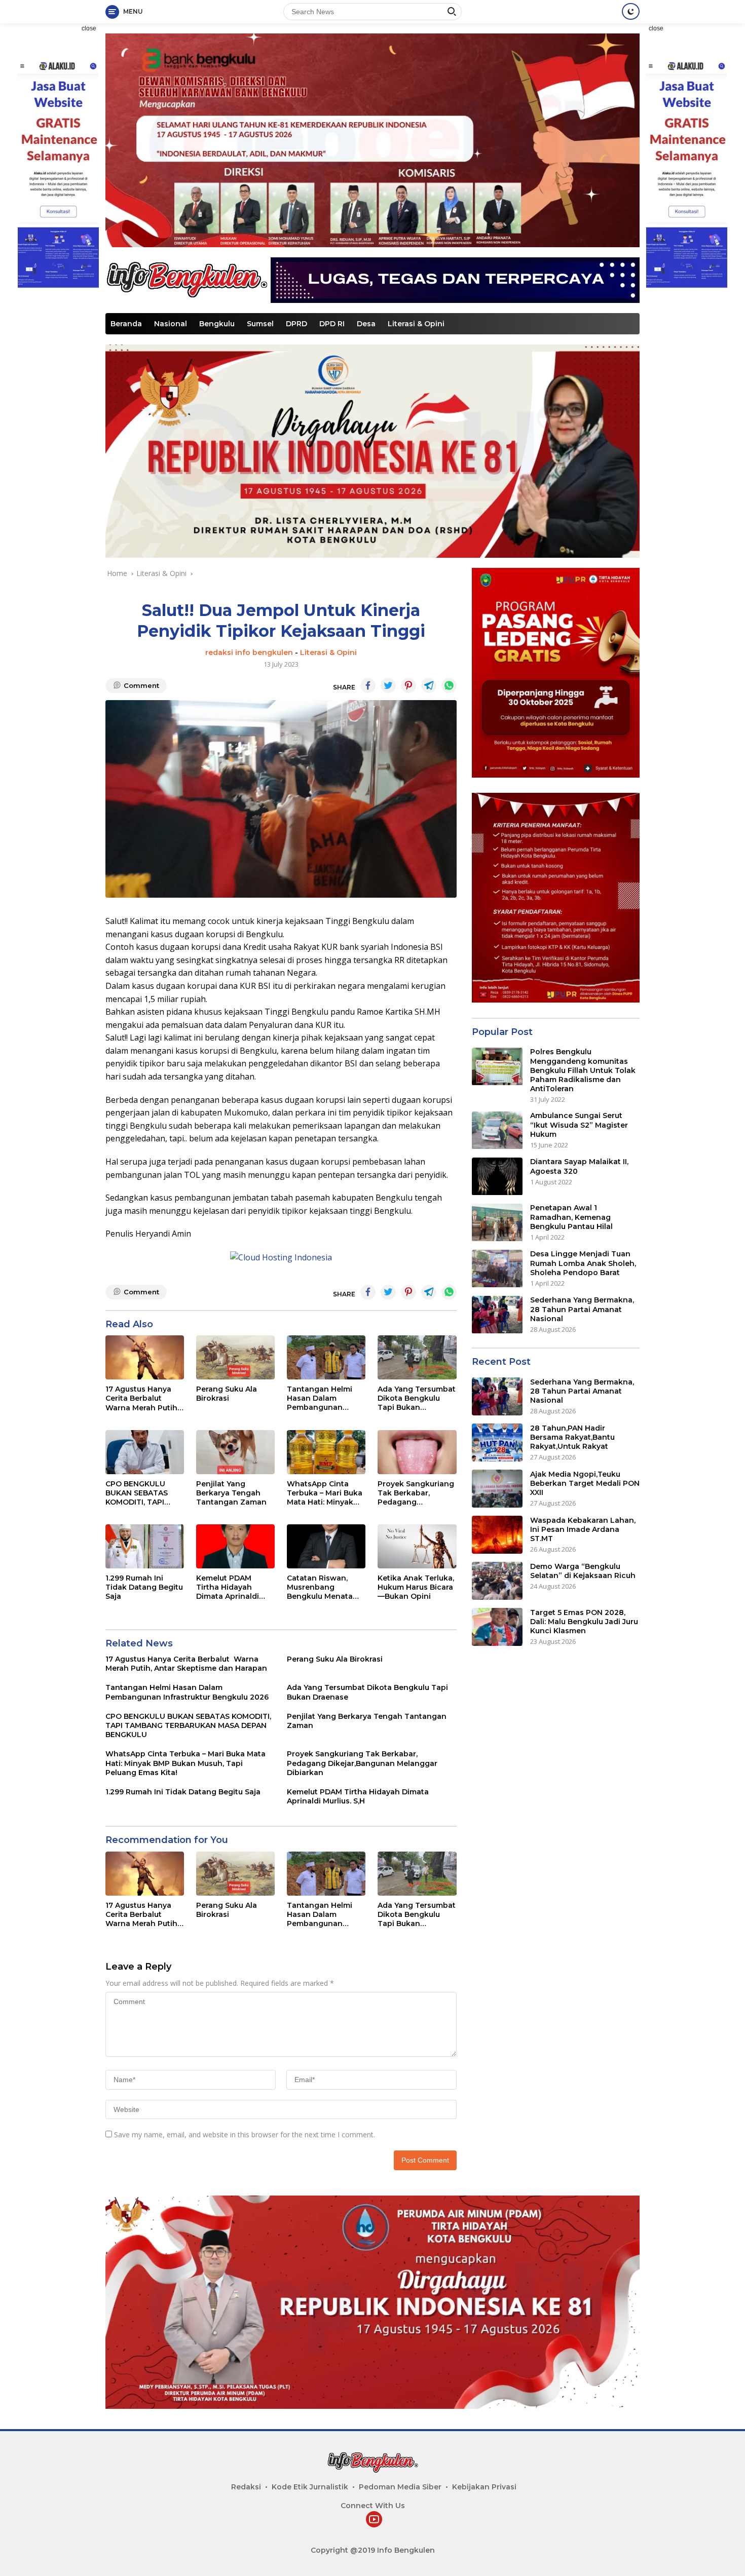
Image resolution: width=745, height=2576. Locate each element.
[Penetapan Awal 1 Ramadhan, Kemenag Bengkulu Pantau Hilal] (497, 1223)
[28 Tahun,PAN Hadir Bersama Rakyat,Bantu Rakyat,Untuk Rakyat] (497, 1443)
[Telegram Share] (429, 685)
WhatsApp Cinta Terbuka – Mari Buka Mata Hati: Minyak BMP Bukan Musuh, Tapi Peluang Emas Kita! (325, 1493)
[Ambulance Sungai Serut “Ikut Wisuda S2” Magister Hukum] (497, 1130)
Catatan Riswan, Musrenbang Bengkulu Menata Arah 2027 (320, 1587)
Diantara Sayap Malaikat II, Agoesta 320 (579, 1167)
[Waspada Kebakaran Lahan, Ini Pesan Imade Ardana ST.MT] (497, 1535)
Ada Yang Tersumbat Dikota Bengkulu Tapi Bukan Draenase (417, 1398)
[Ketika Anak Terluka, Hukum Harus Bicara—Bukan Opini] (417, 1546)
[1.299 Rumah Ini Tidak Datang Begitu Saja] (145, 1546)
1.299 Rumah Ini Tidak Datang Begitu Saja (144, 1587)
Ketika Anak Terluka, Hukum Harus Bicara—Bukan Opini (416, 1587)
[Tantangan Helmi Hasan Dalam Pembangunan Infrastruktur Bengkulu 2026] (326, 1357)
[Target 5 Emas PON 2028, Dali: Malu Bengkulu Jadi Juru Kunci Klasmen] (497, 1627)
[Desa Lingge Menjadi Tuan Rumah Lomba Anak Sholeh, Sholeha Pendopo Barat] (497, 1269)
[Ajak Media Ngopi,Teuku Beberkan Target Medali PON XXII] (497, 1489)
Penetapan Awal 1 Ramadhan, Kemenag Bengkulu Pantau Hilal (571, 1217)
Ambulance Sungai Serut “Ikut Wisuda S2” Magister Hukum (579, 1125)
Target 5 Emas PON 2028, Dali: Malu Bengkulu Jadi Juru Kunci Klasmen (584, 1622)
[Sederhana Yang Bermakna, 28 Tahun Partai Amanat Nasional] (497, 1315)
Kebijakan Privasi (484, 2487)
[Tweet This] (388, 685)
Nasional (171, 324)
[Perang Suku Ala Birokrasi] (235, 1357)
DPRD (296, 324)
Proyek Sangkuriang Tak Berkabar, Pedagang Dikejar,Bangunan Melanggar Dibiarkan (416, 1493)
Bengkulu (217, 324)
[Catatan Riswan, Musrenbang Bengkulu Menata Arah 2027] (326, 1546)
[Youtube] (374, 2520)
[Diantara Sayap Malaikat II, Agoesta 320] (497, 1177)
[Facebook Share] (368, 685)
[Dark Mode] (631, 11)
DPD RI (332, 324)
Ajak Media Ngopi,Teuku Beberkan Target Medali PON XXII (585, 1483)
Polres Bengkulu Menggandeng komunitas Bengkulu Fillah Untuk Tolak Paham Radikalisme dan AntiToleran (583, 1071)
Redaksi (246, 2487)
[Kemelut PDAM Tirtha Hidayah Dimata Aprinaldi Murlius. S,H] (235, 1546)
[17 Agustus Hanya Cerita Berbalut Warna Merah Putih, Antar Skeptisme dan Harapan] (145, 1357)
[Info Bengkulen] (187, 279)
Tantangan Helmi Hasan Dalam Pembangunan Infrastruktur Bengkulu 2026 (320, 1398)
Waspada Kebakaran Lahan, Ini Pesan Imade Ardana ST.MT (583, 1529)
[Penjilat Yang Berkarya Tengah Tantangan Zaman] (235, 1452)
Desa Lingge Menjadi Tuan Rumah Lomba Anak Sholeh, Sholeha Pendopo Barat (583, 1263)
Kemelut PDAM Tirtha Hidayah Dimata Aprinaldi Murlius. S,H (228, 1587)
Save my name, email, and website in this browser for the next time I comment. (245, 2135)
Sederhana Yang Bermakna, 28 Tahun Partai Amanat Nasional (582, 1310)
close (89, 28)
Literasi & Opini (416, 324)
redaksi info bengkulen (249, 652)
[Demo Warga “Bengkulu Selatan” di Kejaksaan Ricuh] (497, 1581)
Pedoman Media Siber (400, 2487)
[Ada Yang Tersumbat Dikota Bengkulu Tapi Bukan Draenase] (417, 1357)
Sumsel (260, 324)
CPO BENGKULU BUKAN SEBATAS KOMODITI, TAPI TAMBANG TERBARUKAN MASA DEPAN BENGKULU (143, 1493)
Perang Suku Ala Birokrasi (227, 1394)
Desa (366, 324)
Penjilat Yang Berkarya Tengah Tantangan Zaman (231, 1493)
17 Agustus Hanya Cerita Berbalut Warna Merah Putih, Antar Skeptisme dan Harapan (142, 1398)
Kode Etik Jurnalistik (310, 2487)
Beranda (126, 324)
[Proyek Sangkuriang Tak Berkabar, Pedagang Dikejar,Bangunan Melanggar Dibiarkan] (417, 1452)
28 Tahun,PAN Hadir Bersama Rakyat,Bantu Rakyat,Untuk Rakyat (572, 1437)
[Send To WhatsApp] (449, 685)
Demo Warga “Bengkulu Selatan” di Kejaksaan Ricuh (583, 1571)
